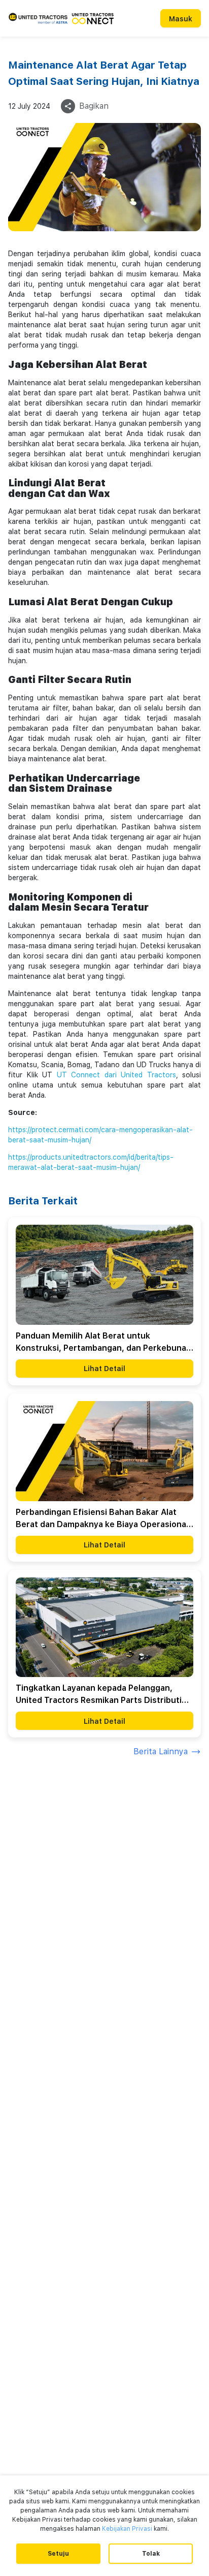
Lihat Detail (104, 1369)
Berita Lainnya (161, 1751)
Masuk (181, 19)
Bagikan (94, 106)
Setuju (58, 2554)
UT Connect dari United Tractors (116, 1075)
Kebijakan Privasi (127, 2529)
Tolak (151, 2554)
